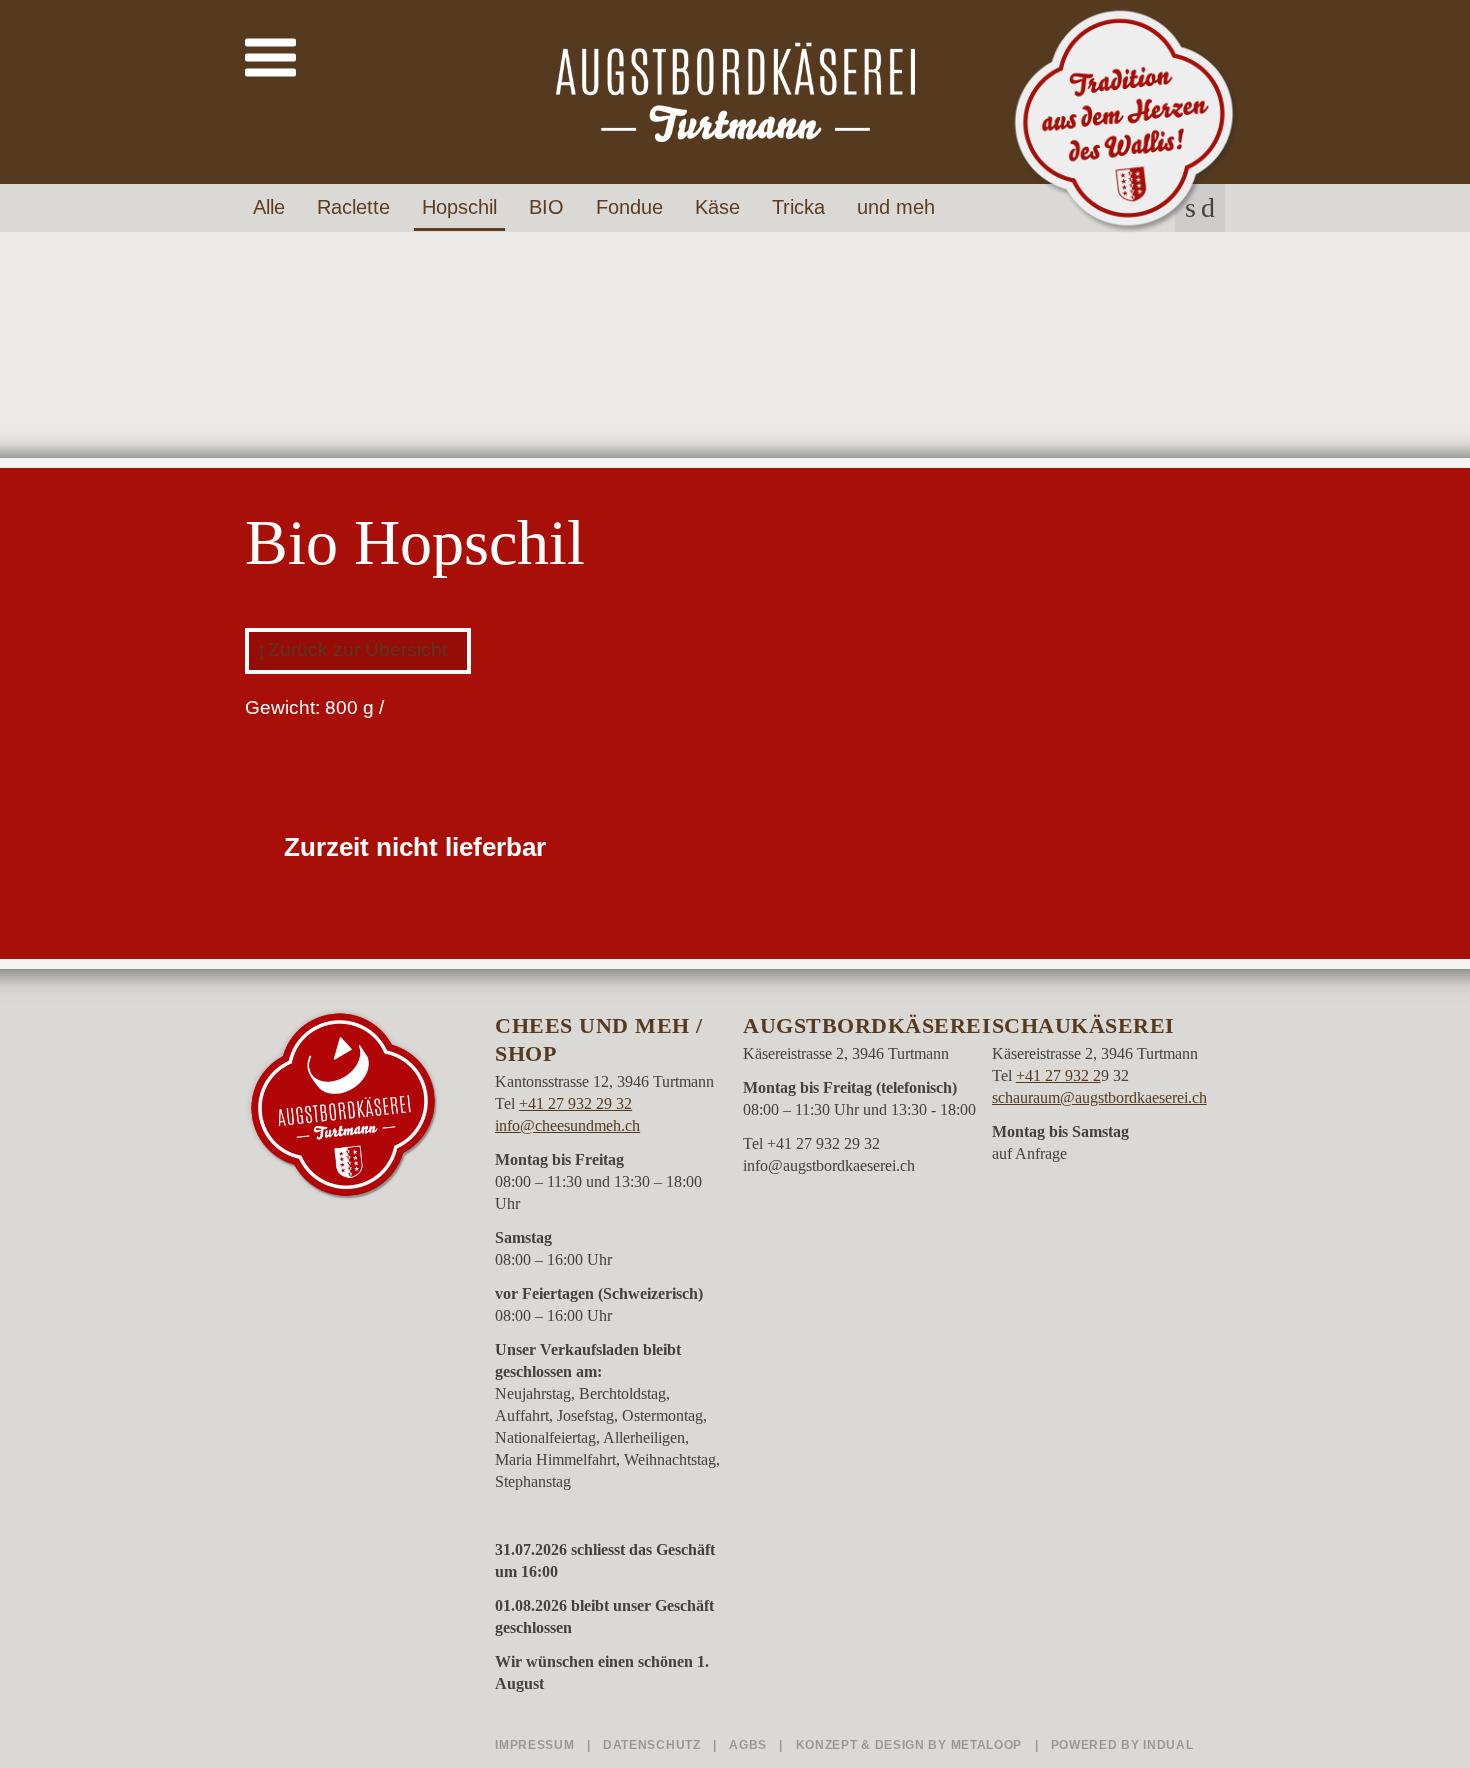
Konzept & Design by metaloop (909, 1745)
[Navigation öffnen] (270, 58)
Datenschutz (653, 1745)
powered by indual (1122, 1745)
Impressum (536, 1745)
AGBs (750, 1745)
